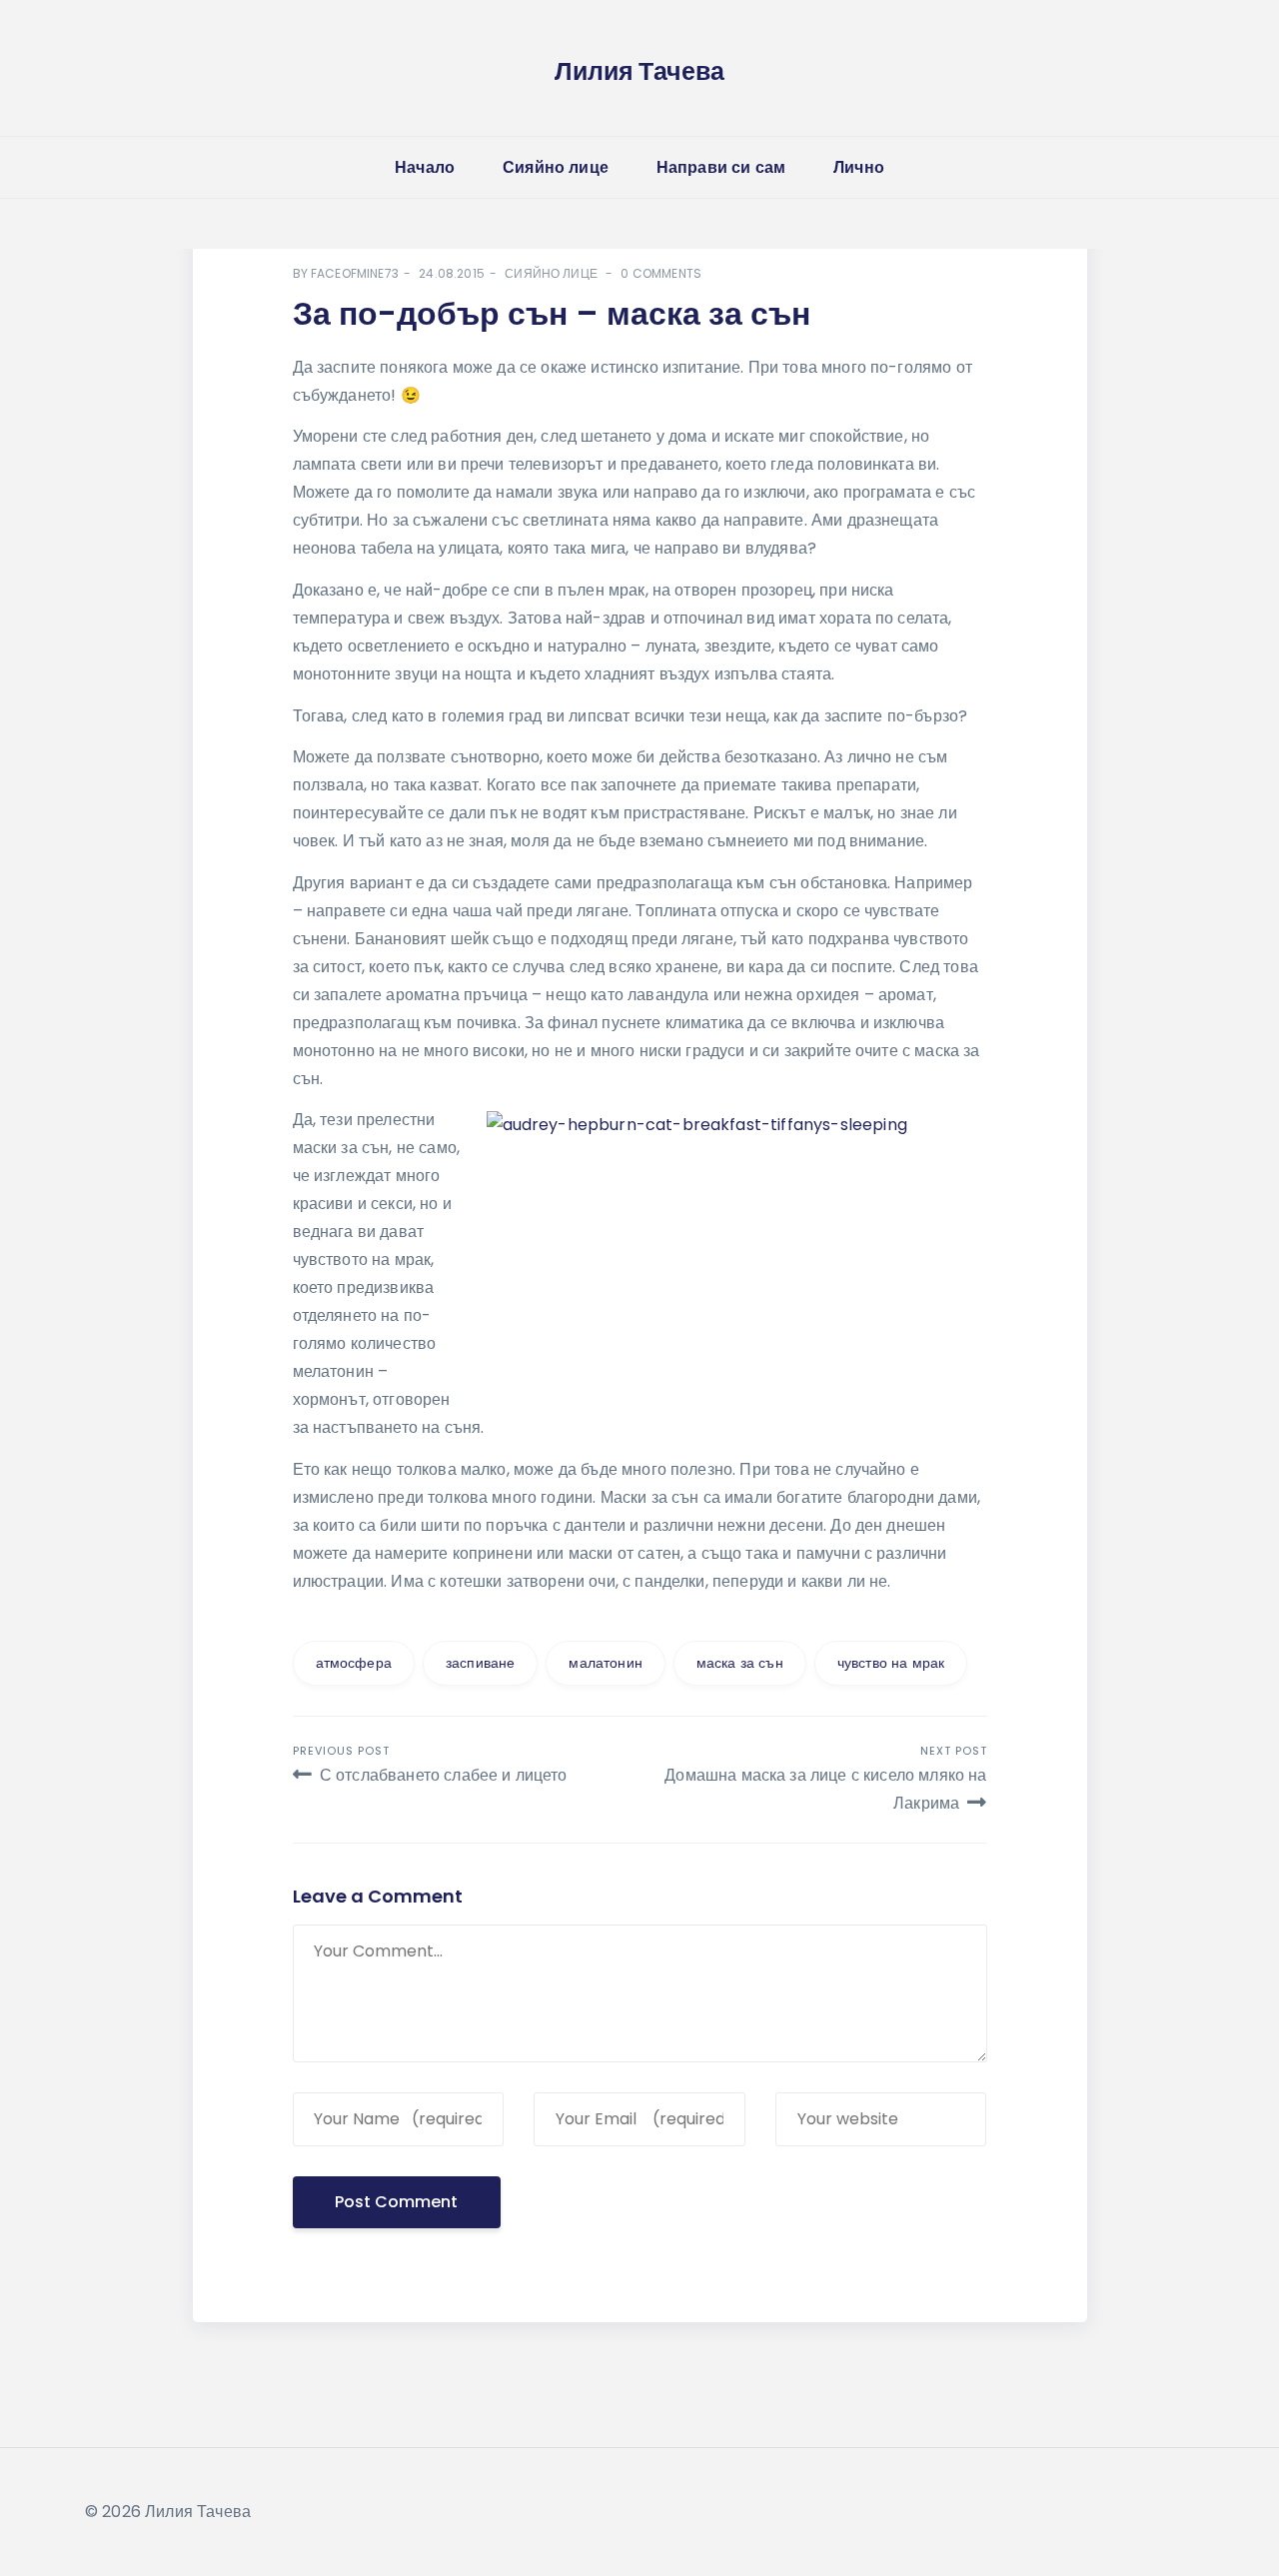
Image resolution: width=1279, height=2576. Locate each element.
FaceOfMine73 (355, 273)
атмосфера (354, 1663)
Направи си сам (721, 167)
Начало (425, 167)
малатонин (605, 1663)
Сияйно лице (556, 167)
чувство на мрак (891, 1663)
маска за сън (740, 1663)
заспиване (480, 1663)
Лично (859, 167)
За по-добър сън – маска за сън (552, 313)
